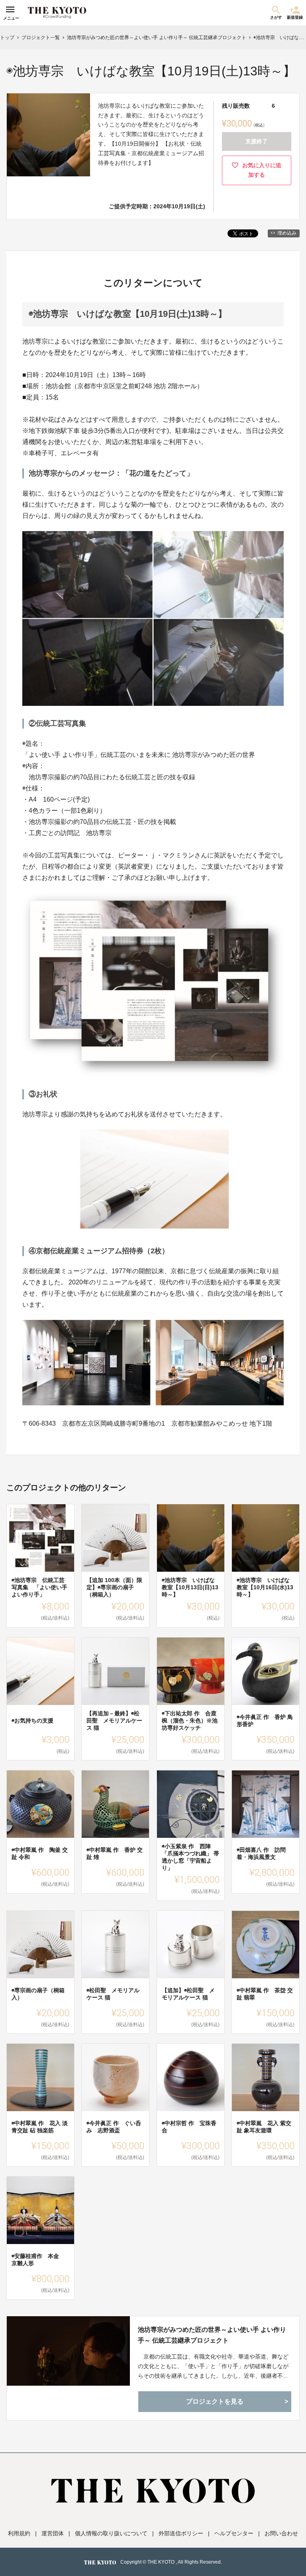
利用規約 (19, 2533)
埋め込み (287, 233)
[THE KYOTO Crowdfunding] (57, 13)
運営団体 (53, 2533)
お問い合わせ (281, 2533)
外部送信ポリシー (181, 2533)
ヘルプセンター (234, 2533)
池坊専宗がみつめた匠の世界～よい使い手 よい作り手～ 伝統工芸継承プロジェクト (212, 2335)
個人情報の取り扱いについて (111, 2533)
